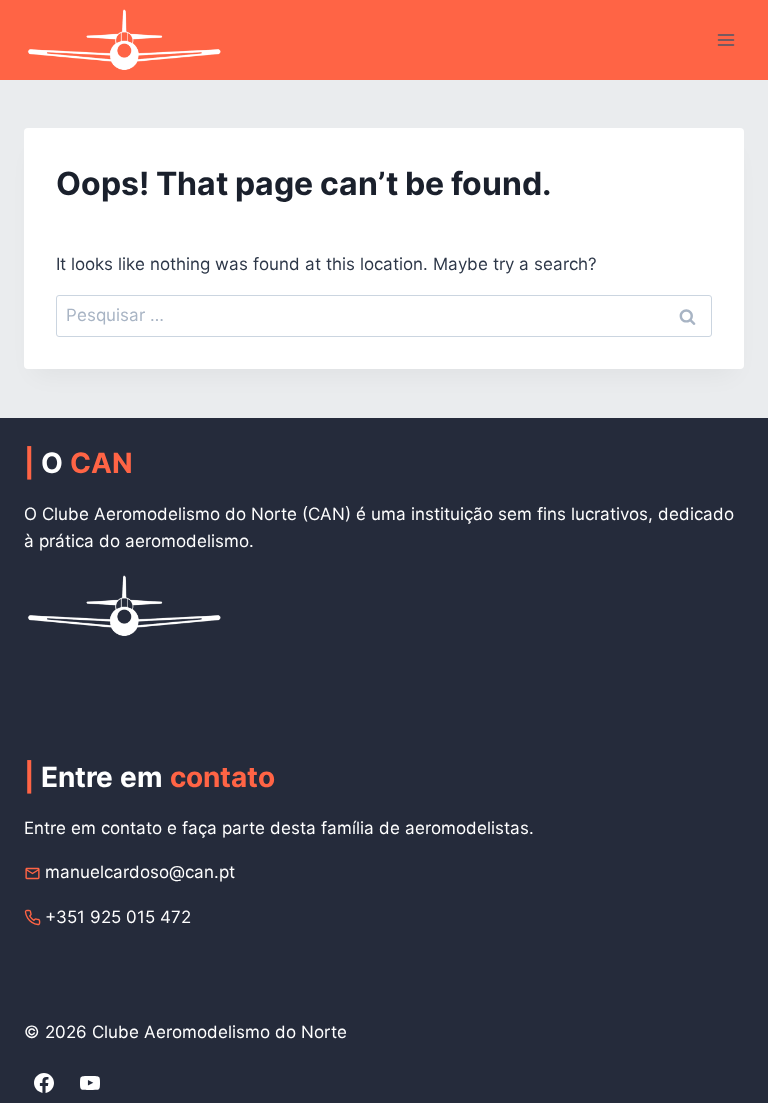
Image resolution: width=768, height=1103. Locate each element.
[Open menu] (725, 39)
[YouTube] (90, 1083)
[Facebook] (44, 1083)
